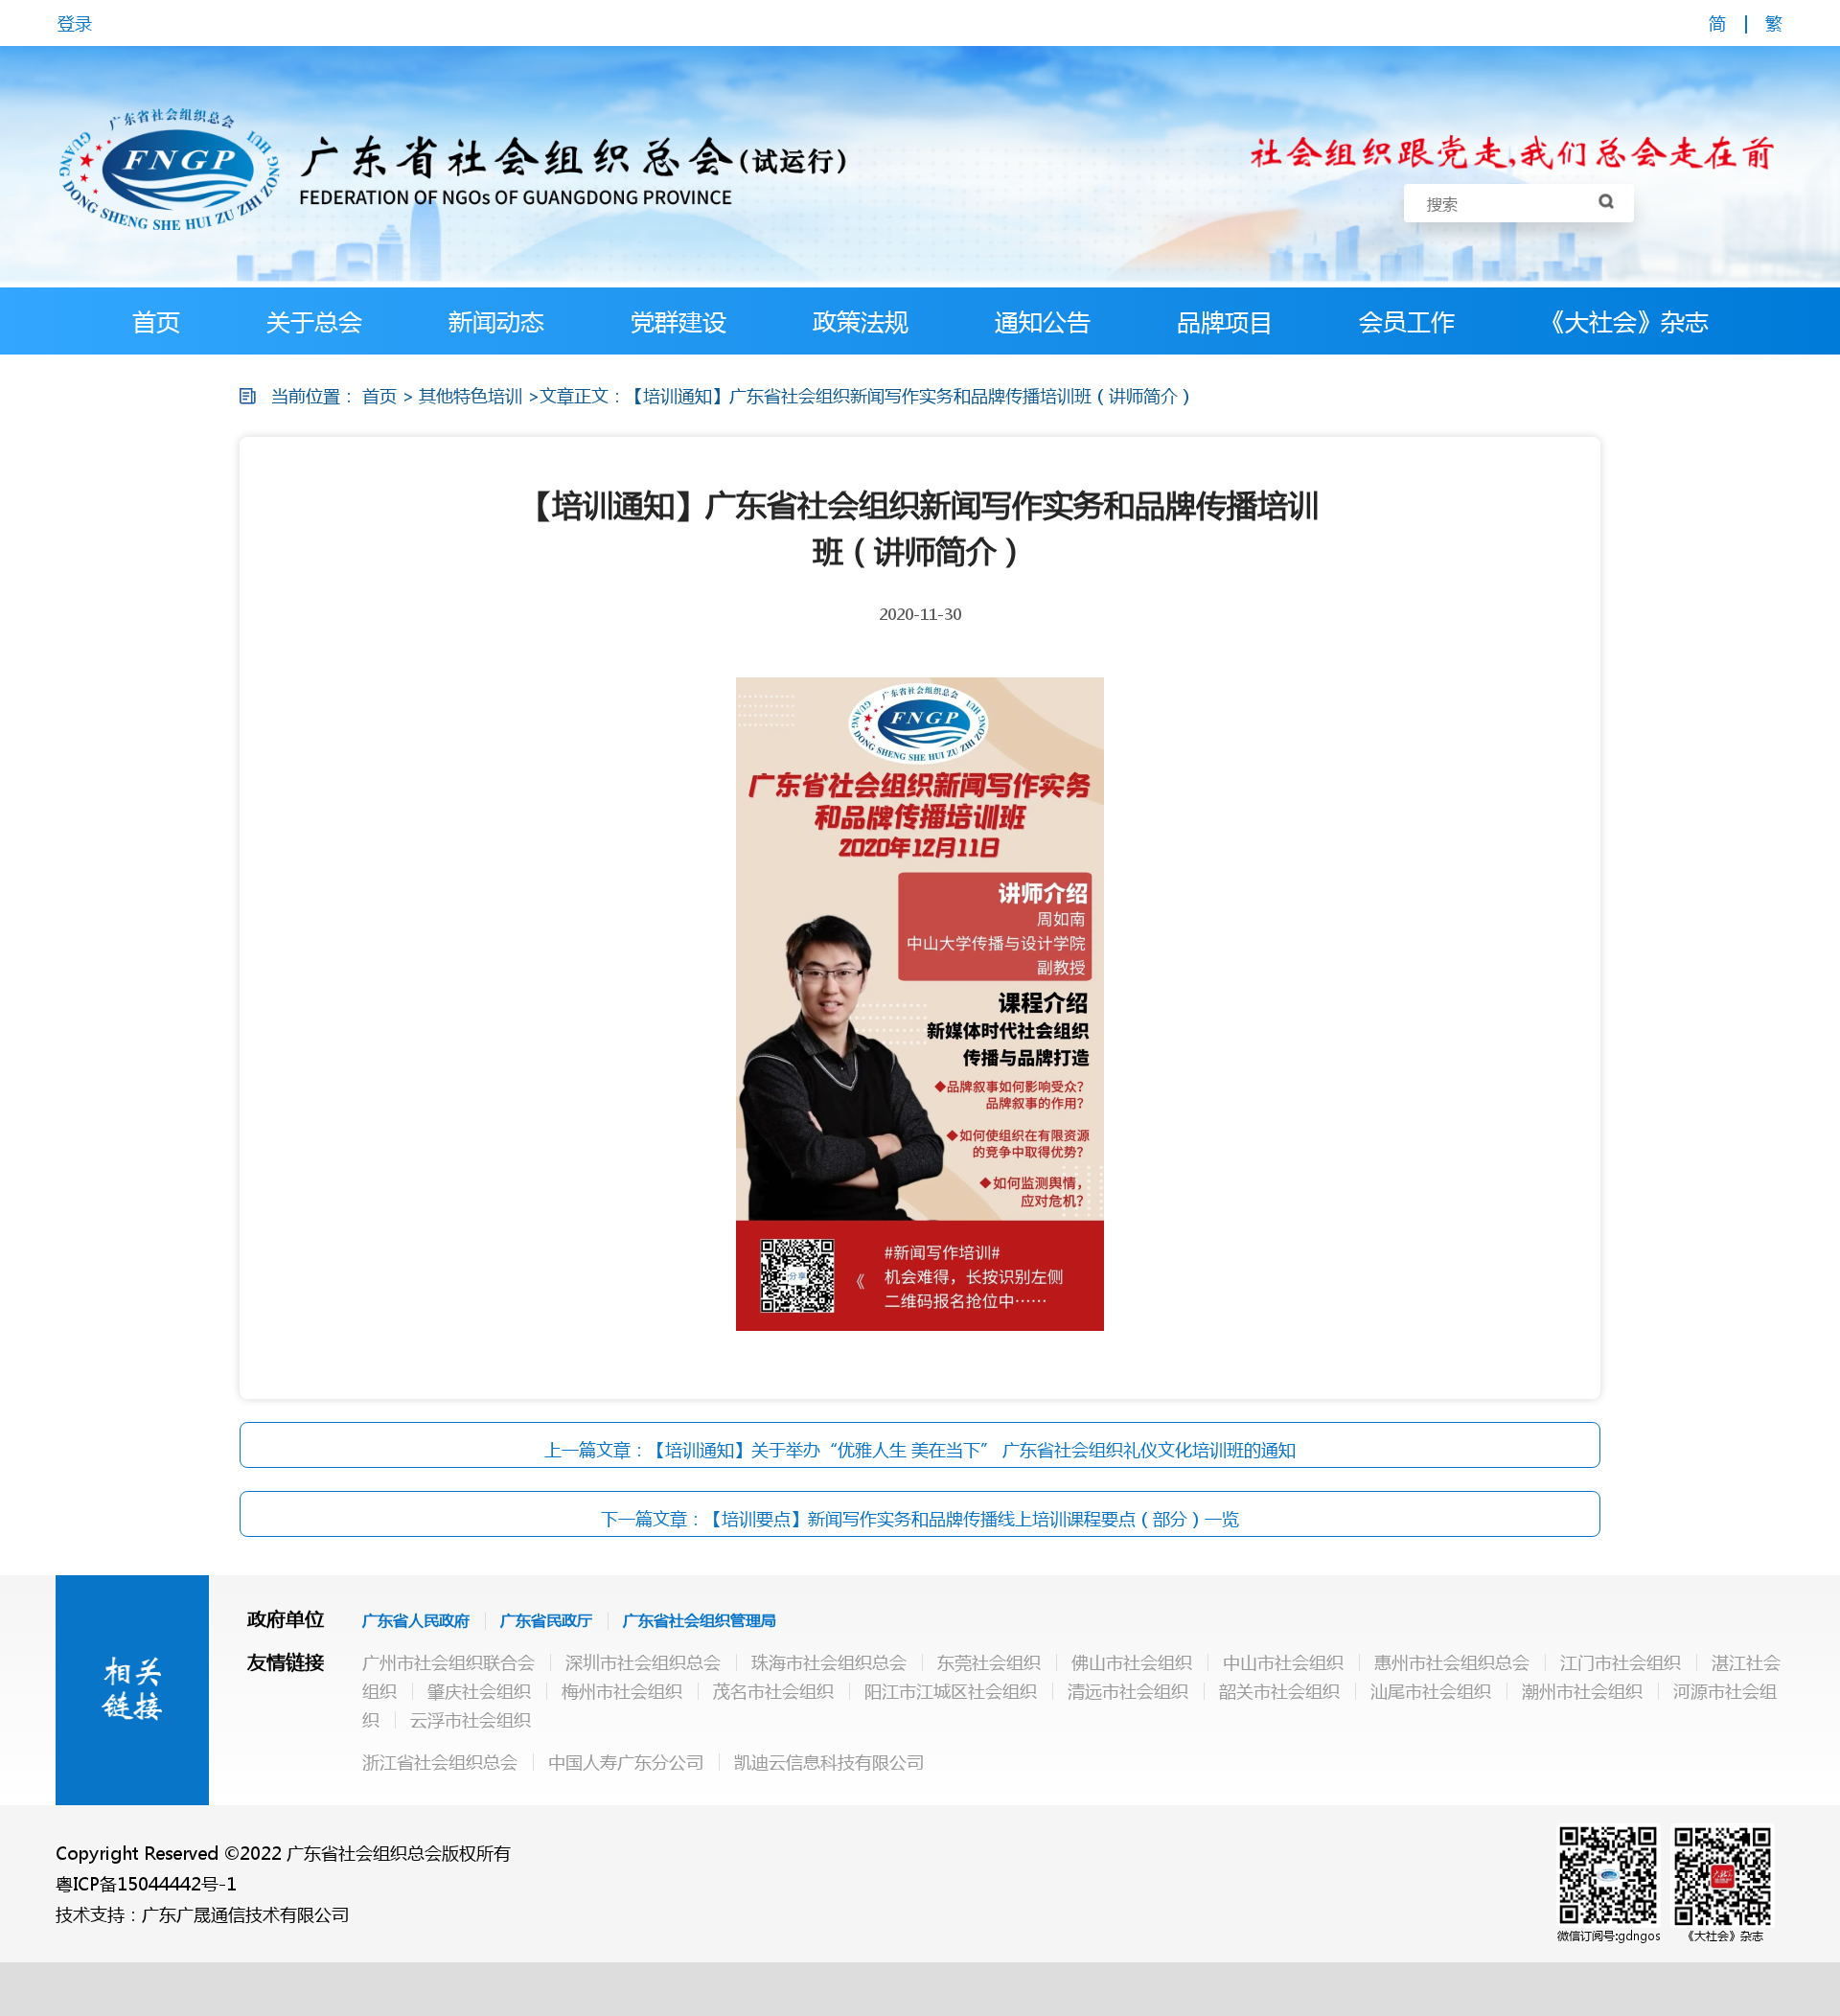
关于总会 (314, 321)
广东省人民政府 (416, 1620)
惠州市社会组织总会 (1452, 1662)
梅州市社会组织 (622, 1691)
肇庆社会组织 (479, 1691)
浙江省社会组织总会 (440, 1762)
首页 (156, 321)
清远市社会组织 (1128, 1691)
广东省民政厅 (546, 1620)
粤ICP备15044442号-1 (146, 1884)
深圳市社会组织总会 (643, 1662)
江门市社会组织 (1621, 1662)
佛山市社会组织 (1132, 1662)
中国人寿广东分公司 (626, 1762)
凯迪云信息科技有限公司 (829, 1762)
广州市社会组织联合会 (448, 1662)
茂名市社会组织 (773, 1691)
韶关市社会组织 (1279, 1691)
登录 (75, 23)
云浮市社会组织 (471, 1720)
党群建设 (678, 321)
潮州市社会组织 (1582, 1691)
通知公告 (1043, 321)
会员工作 (1407, 321)
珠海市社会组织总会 (829, 1662)
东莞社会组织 (989, 1662)
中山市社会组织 (1283, 1662)
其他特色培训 (471, 396)
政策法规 (861, 321)
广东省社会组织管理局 (700, 1620)
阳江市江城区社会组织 (951, 1691)
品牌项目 (1225, 321)
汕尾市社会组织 (1431, 1691)
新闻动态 (496, 321)
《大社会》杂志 (1625, 321)
